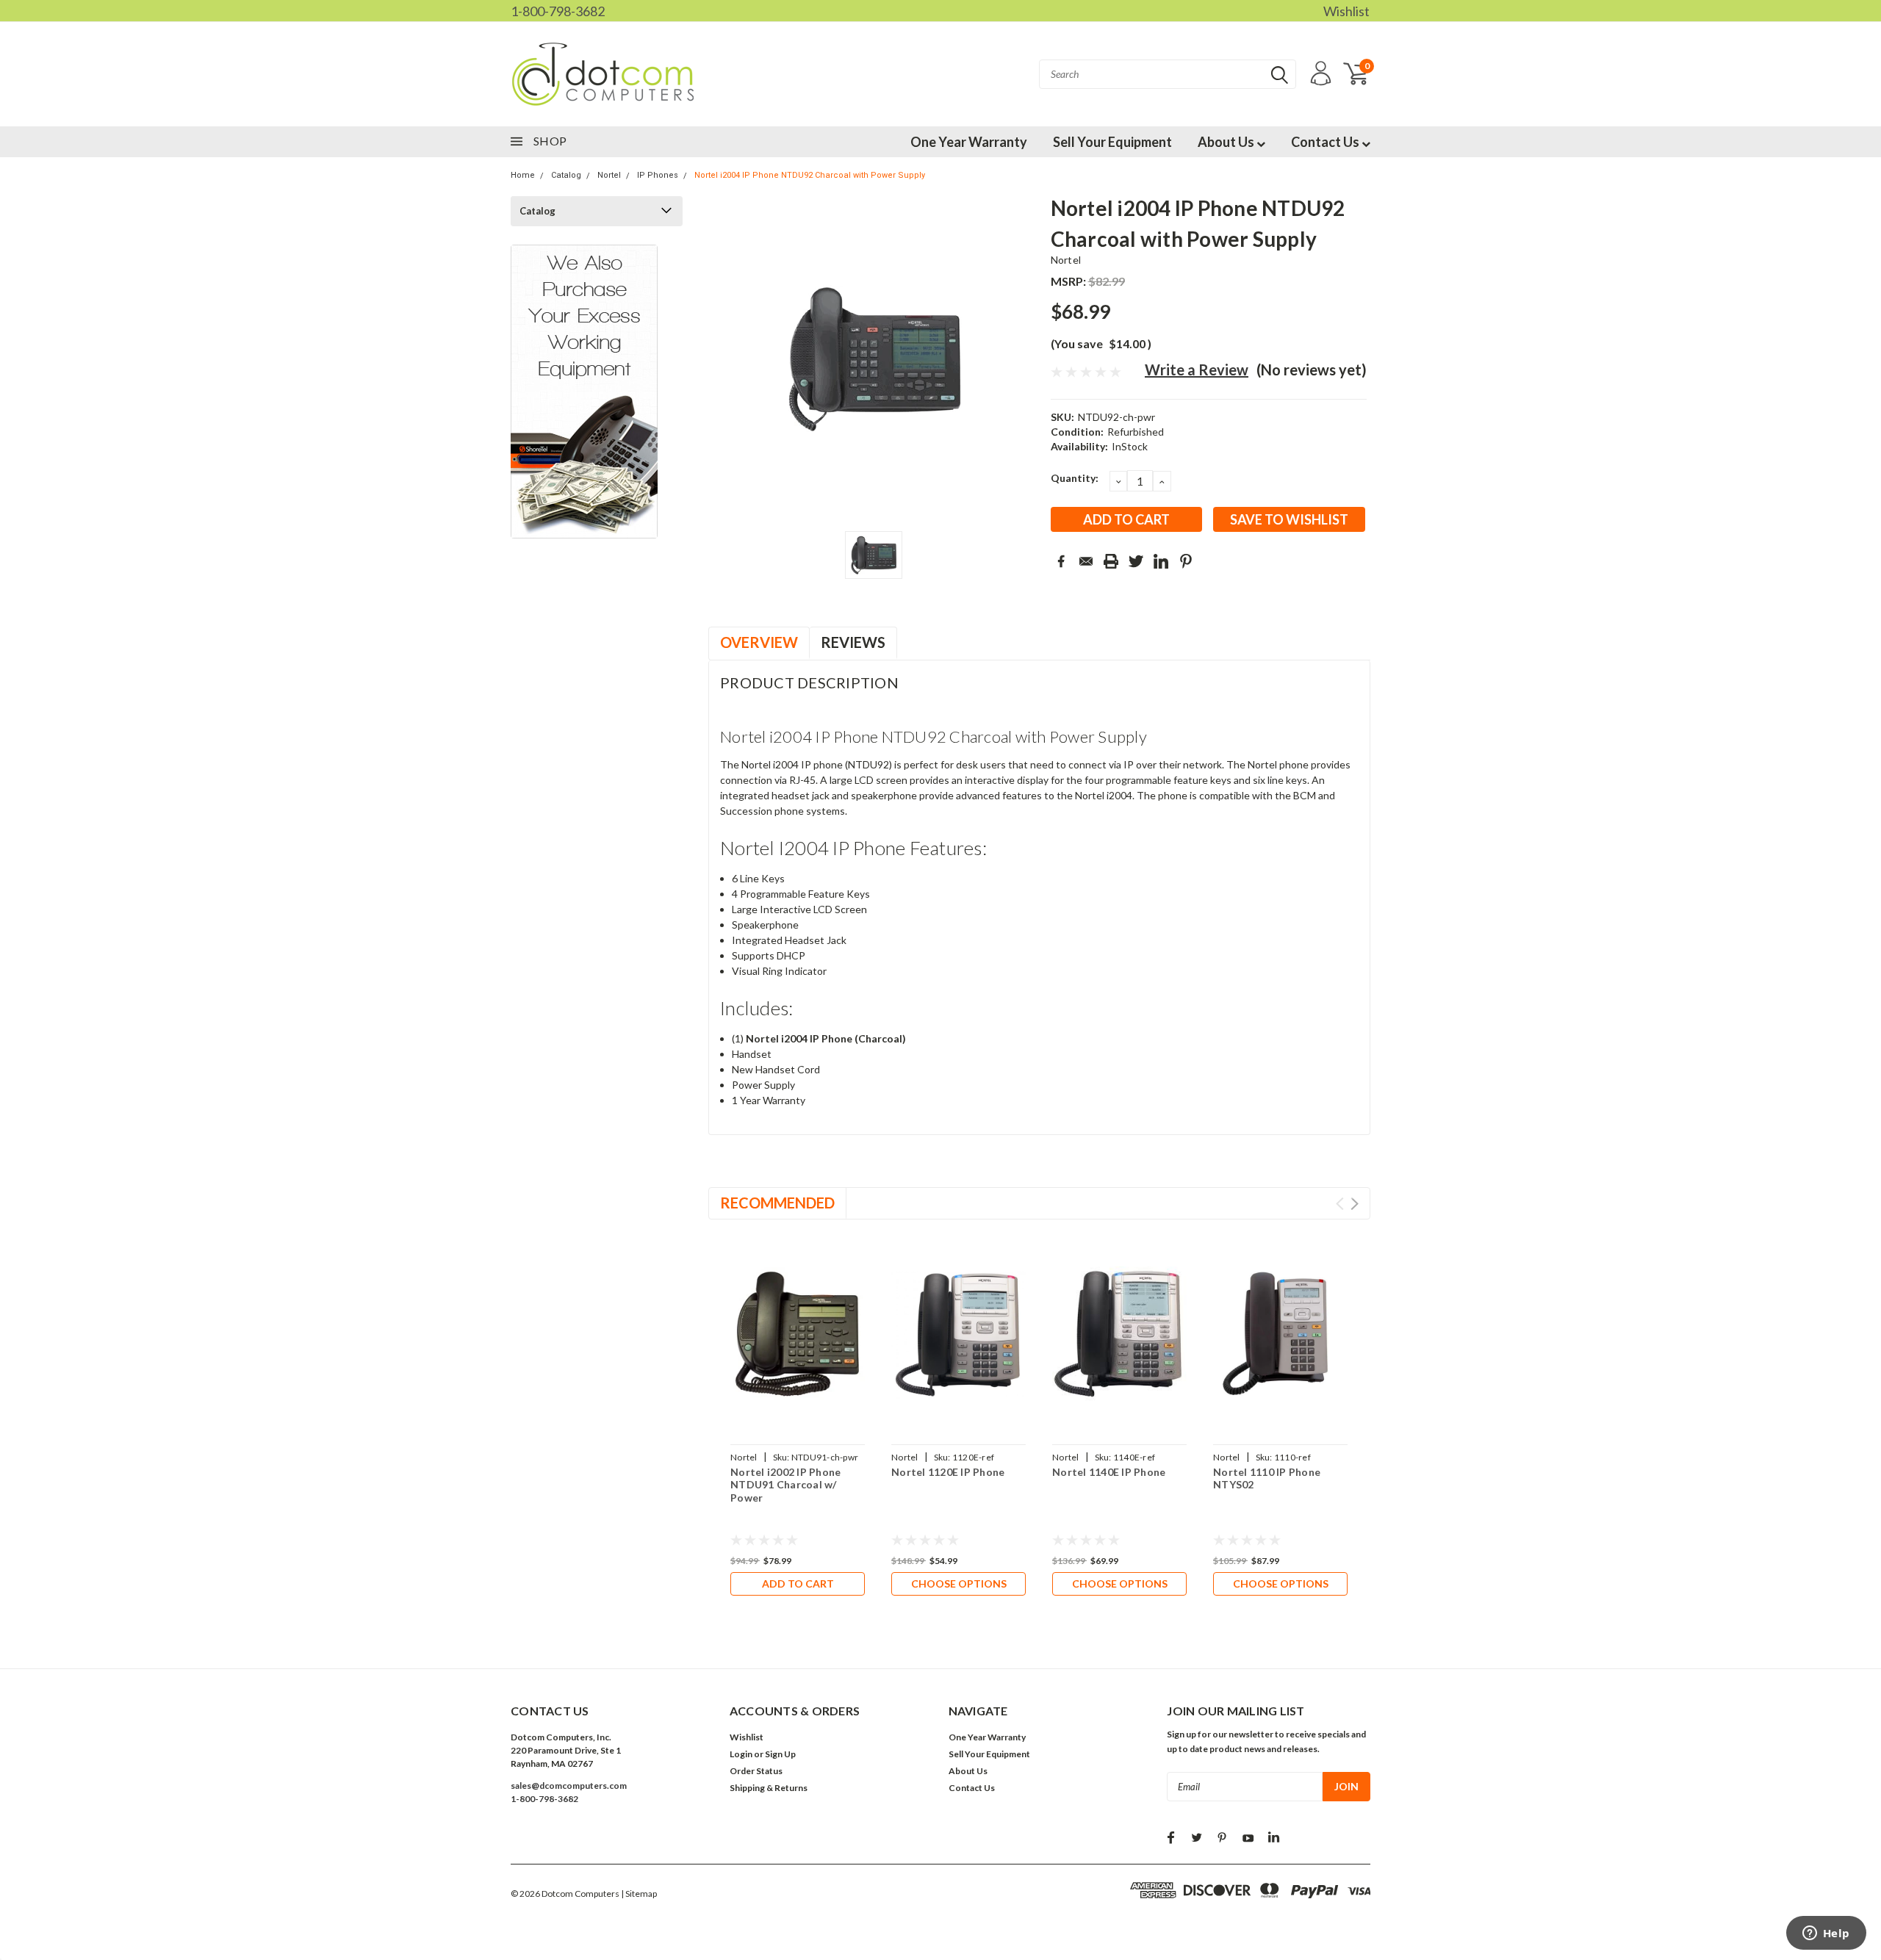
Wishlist (1346, 11)
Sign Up (780, 1754)
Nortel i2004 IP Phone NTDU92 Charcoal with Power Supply (810, 175)
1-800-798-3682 (558, 11)
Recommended (777, 1203)
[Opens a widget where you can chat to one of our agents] (1826, 1934)
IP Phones (658, 175)
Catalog (566, 175)
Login (741, 1754)
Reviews (853, 642)
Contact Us (1326, 142)
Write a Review (1197, 370)
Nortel (609, 175)
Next (1355, 1204)
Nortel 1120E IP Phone (948, 1472)
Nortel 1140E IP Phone (1109, 1472)
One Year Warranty (969, 142)
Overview (759, 642)
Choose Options (959, 1584)
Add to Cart (798, 1584)
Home (523, 175)
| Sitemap (639, 1894)
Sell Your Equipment (1112, 142)
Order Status (756, 1771)
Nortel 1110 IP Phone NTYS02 (1267, 1478)
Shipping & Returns (769, 1788)
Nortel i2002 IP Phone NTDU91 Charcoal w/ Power (785, 1485)
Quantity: (1075, 478)
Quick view (798, 1334)
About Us (1227, 142)
